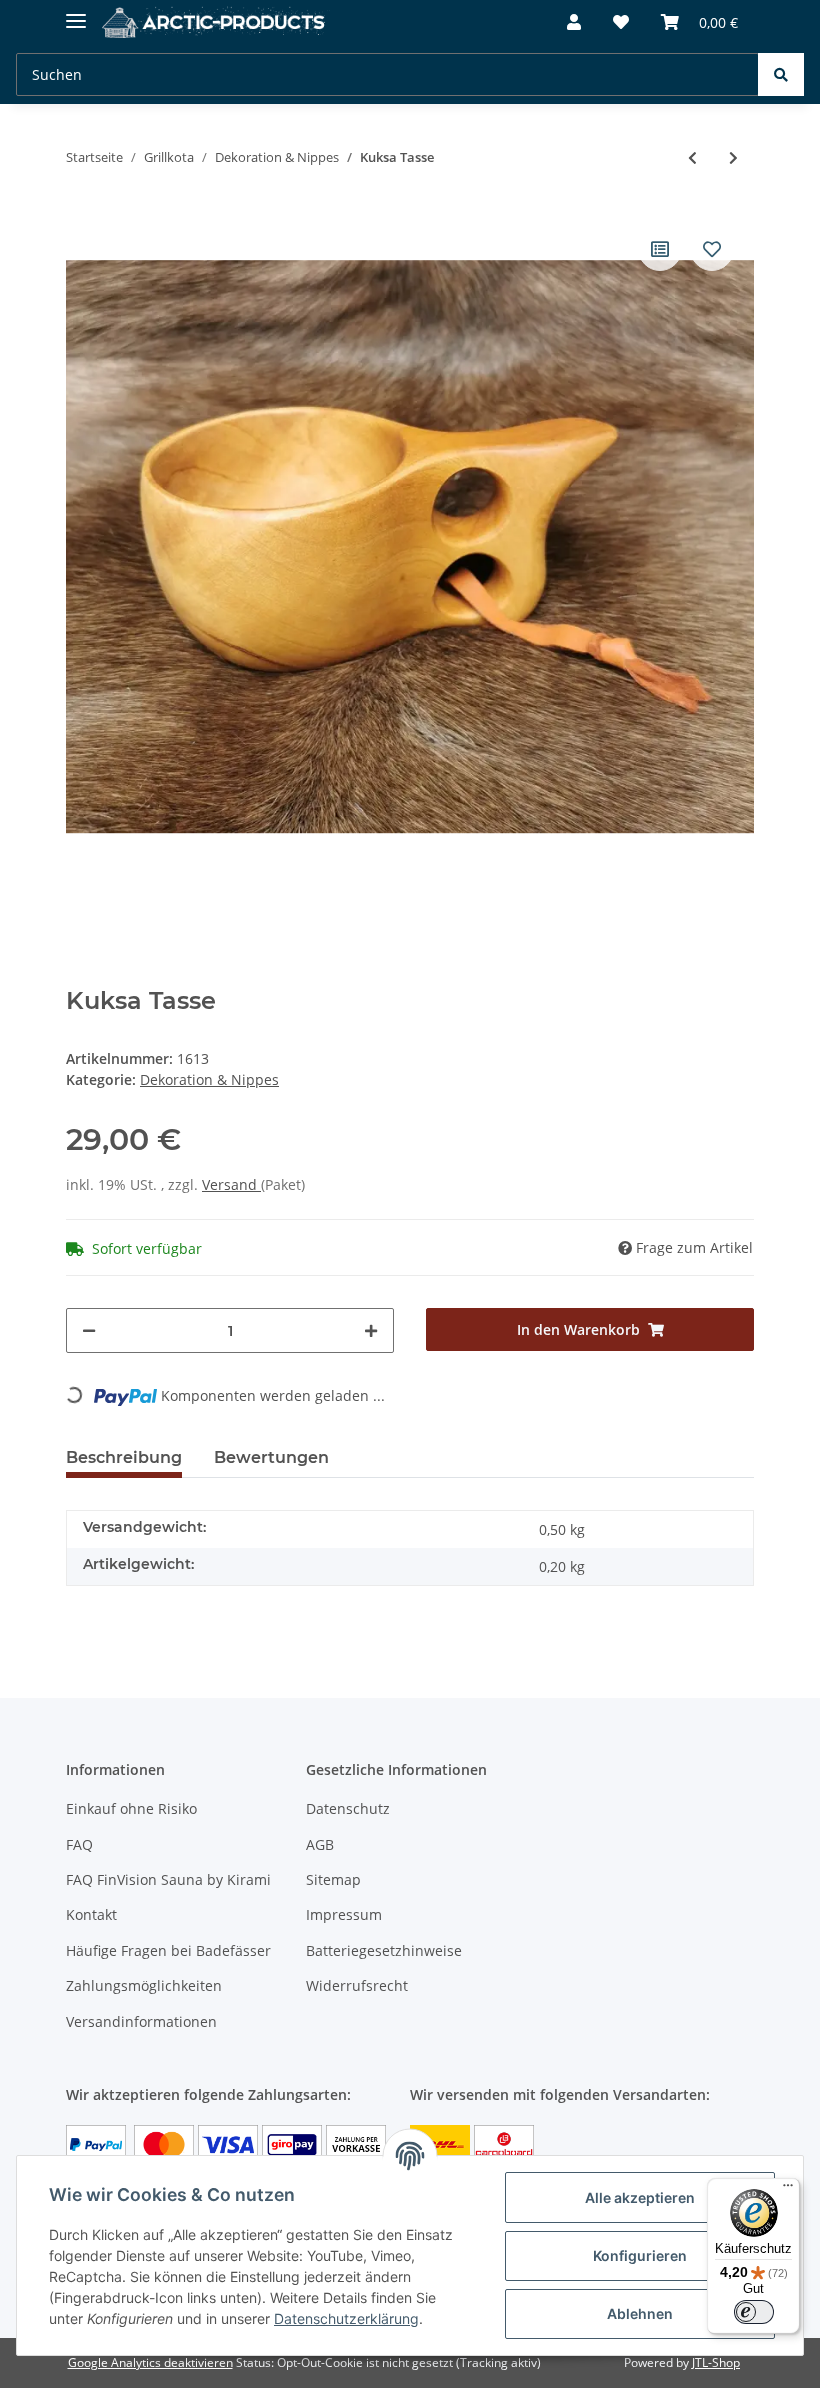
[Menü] (788, 2190)
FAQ (79, 1844)
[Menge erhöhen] (371, 1330)
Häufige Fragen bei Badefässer (168, 1950)
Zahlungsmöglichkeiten (144, 1985)
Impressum (344, 1914)
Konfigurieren (640, 2255)
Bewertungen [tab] (271, 1457)
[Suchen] (781, 74)
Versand (231, 1184)
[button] (574, 22)
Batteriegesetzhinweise (384, 1950)
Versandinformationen (141, 2021)
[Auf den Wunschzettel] (712, 249)
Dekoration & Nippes (209, 1079)
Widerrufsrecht (357, 1985)
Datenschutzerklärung (346, 2318)
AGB (320, 1844)
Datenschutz (348, 1808)
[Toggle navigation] (76, 12)
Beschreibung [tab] (124, 1457)
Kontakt (91, 1914)
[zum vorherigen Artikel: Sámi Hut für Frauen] (692, 157)
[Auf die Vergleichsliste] (660, 249)
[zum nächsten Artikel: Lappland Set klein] (733, 157)
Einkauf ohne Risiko (131, 1808)
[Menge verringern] (89, 1330)
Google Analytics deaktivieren (150, 2362)
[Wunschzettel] (621, 22)
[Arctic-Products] (216, 22)
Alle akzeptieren (640, 2197)
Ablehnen (640, 2313)
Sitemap (333, 1879)
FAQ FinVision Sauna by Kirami (168, 1879)
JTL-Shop (716, 2362)
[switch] (754, 2312)
